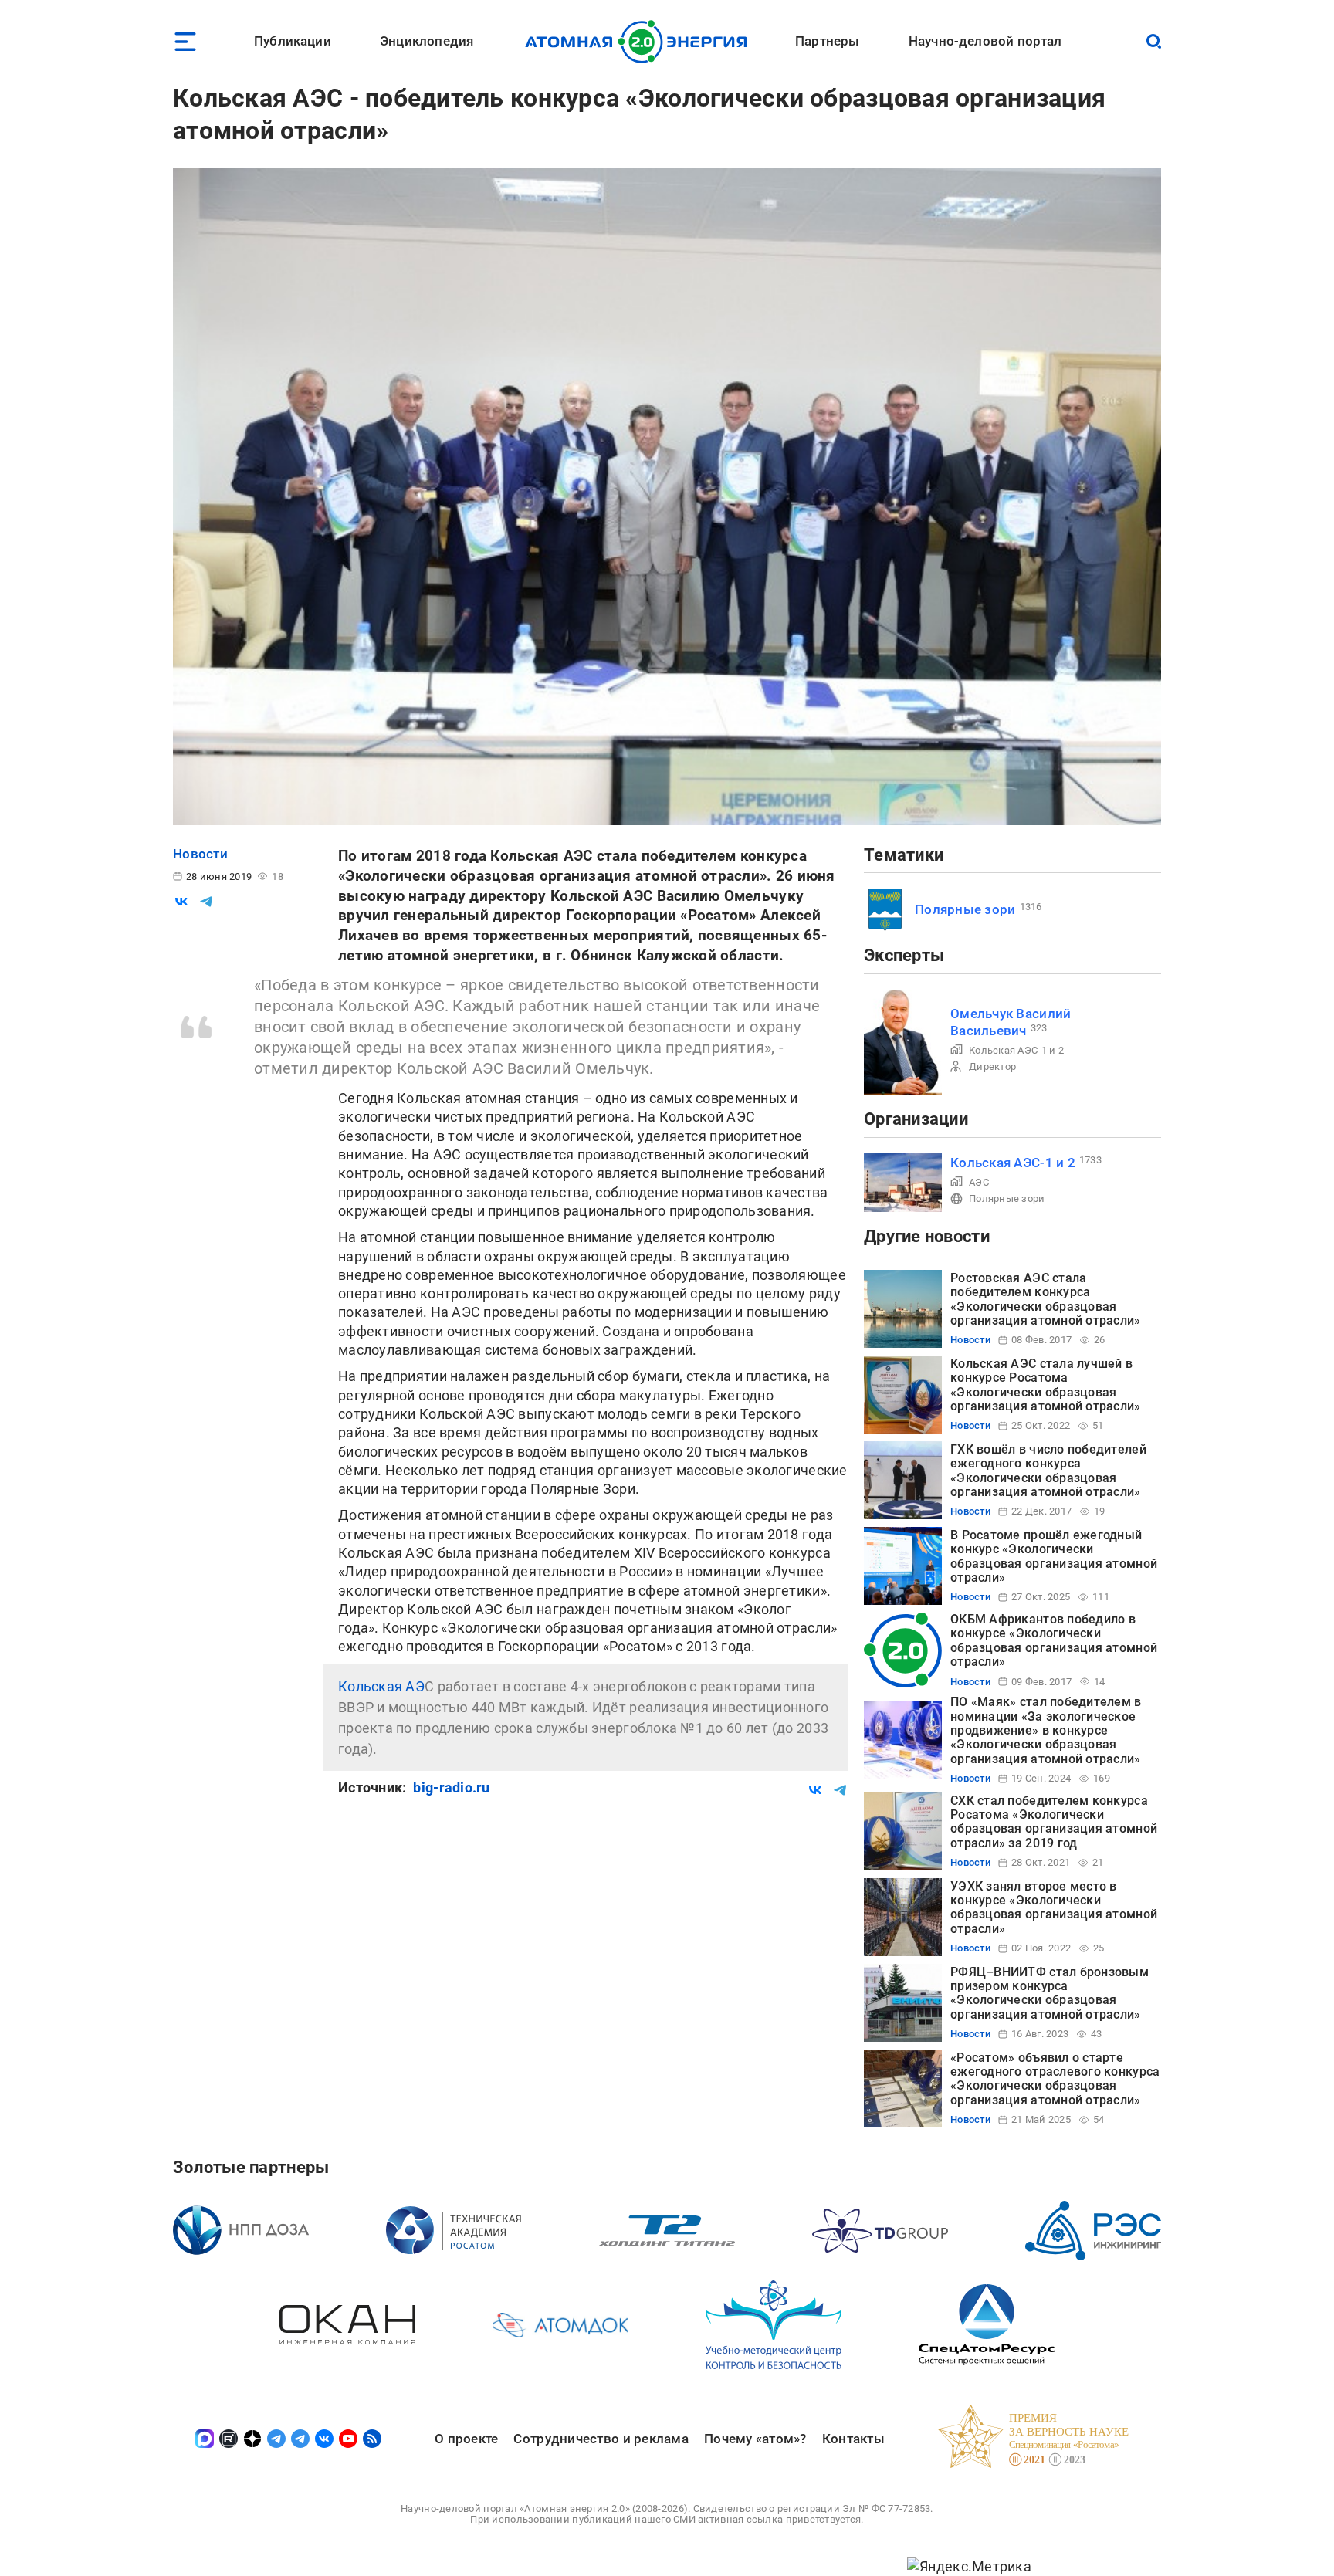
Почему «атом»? (755, 2439)
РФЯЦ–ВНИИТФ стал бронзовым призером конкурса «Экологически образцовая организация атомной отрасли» (1050, 1993)
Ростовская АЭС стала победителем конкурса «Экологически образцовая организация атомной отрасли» (1046, 1299)
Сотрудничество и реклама (601, 2439)
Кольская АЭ (381, 1686)
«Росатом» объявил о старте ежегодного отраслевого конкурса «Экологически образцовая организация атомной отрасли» (1055, 2079)
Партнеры (827, 41)
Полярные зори (965, 909)
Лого (640, 42)
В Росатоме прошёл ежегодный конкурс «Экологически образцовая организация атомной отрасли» (1054, 1556)
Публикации (293, 41)
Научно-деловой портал (985, 41)
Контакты (853, 2439)
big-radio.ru (451, 1787)
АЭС (979, 1182)
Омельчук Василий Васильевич (1011, 1022)
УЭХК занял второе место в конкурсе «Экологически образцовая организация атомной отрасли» (1054, 1907)
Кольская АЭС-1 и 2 (1016, 1050)
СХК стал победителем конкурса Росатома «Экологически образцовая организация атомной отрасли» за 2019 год (1054, 1822)
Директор (992, 1066)
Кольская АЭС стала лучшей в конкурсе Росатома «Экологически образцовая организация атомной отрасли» (1046, 1385)
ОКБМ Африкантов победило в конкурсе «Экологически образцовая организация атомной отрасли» (1054, 1640)
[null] (181, 902)
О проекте (466, 2439)
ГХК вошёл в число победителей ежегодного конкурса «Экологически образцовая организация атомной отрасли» (1048, 1471)
